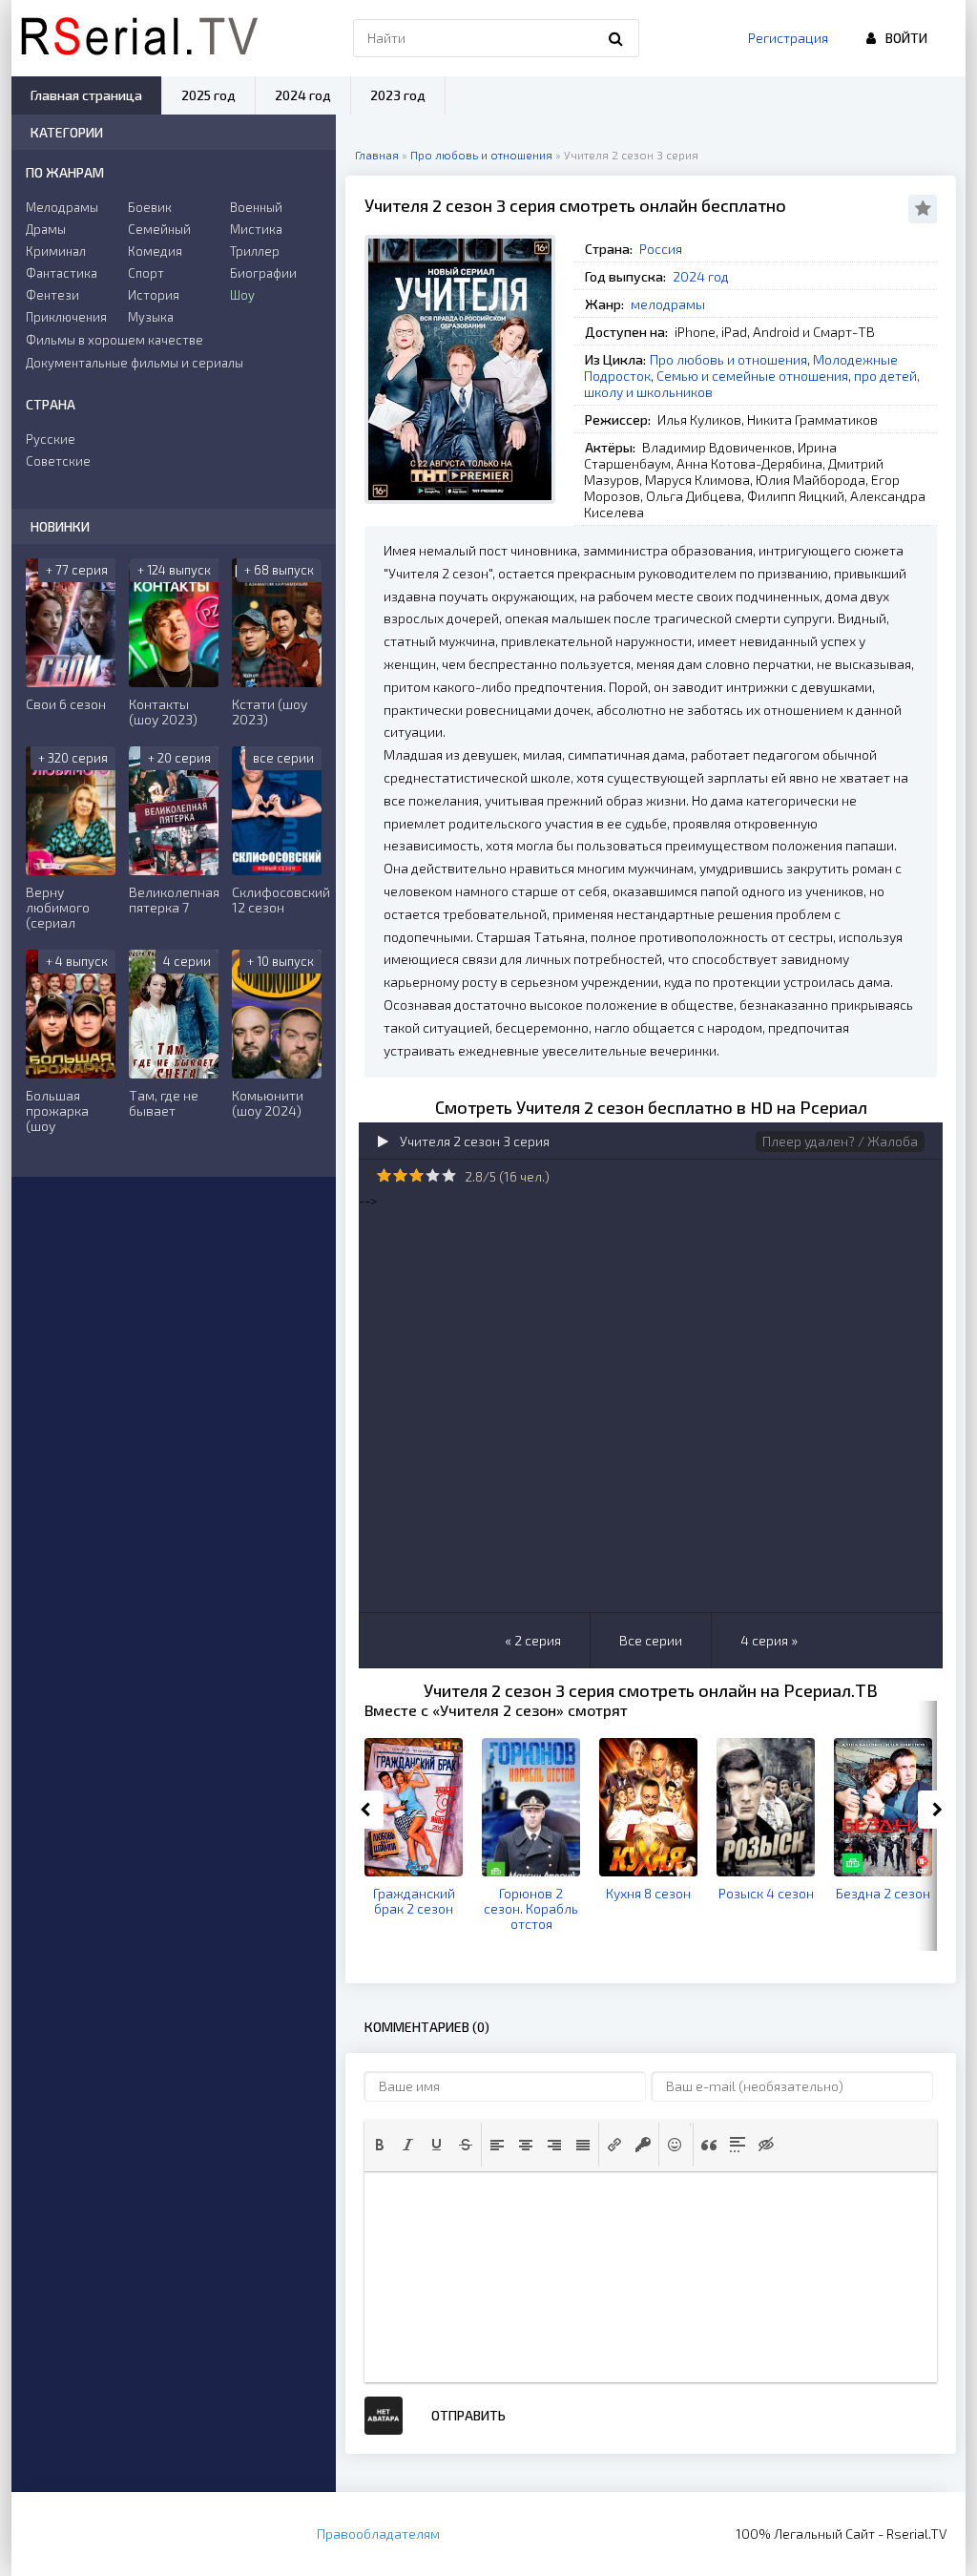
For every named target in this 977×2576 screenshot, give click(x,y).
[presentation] (380, 2145)
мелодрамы (668, 304)
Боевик (150, 207)
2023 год (398, 95)
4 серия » (769, 1640)
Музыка (151, 317)
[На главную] (139, 38)
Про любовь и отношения (728, 359)
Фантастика (62, 273)
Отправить (468, 2415)
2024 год (701, 276)
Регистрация (788, 38)
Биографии (263, 273)
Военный (256, 207)
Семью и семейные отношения (752, 376)
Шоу (242, 295)
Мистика (256, 229)
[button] (380, 2145)
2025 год (208, 95)
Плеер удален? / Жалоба (840, 1141)
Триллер (255, 251)
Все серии (651, 1640)
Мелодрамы (62, 207)
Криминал (56, 251)
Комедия (155, 251)
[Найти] (615, 38)
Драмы (46, 229)
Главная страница (86, 95)
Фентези (52, 295)
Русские (51, 439)
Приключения (66, 317)
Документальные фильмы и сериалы (135, 363)
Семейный (159, 229)
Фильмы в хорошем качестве (114, 340)
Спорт (146, 273)
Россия (661, 249)
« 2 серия (533, 1640)
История (154, 295)
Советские (58, 461)
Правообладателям (378, 2534)
